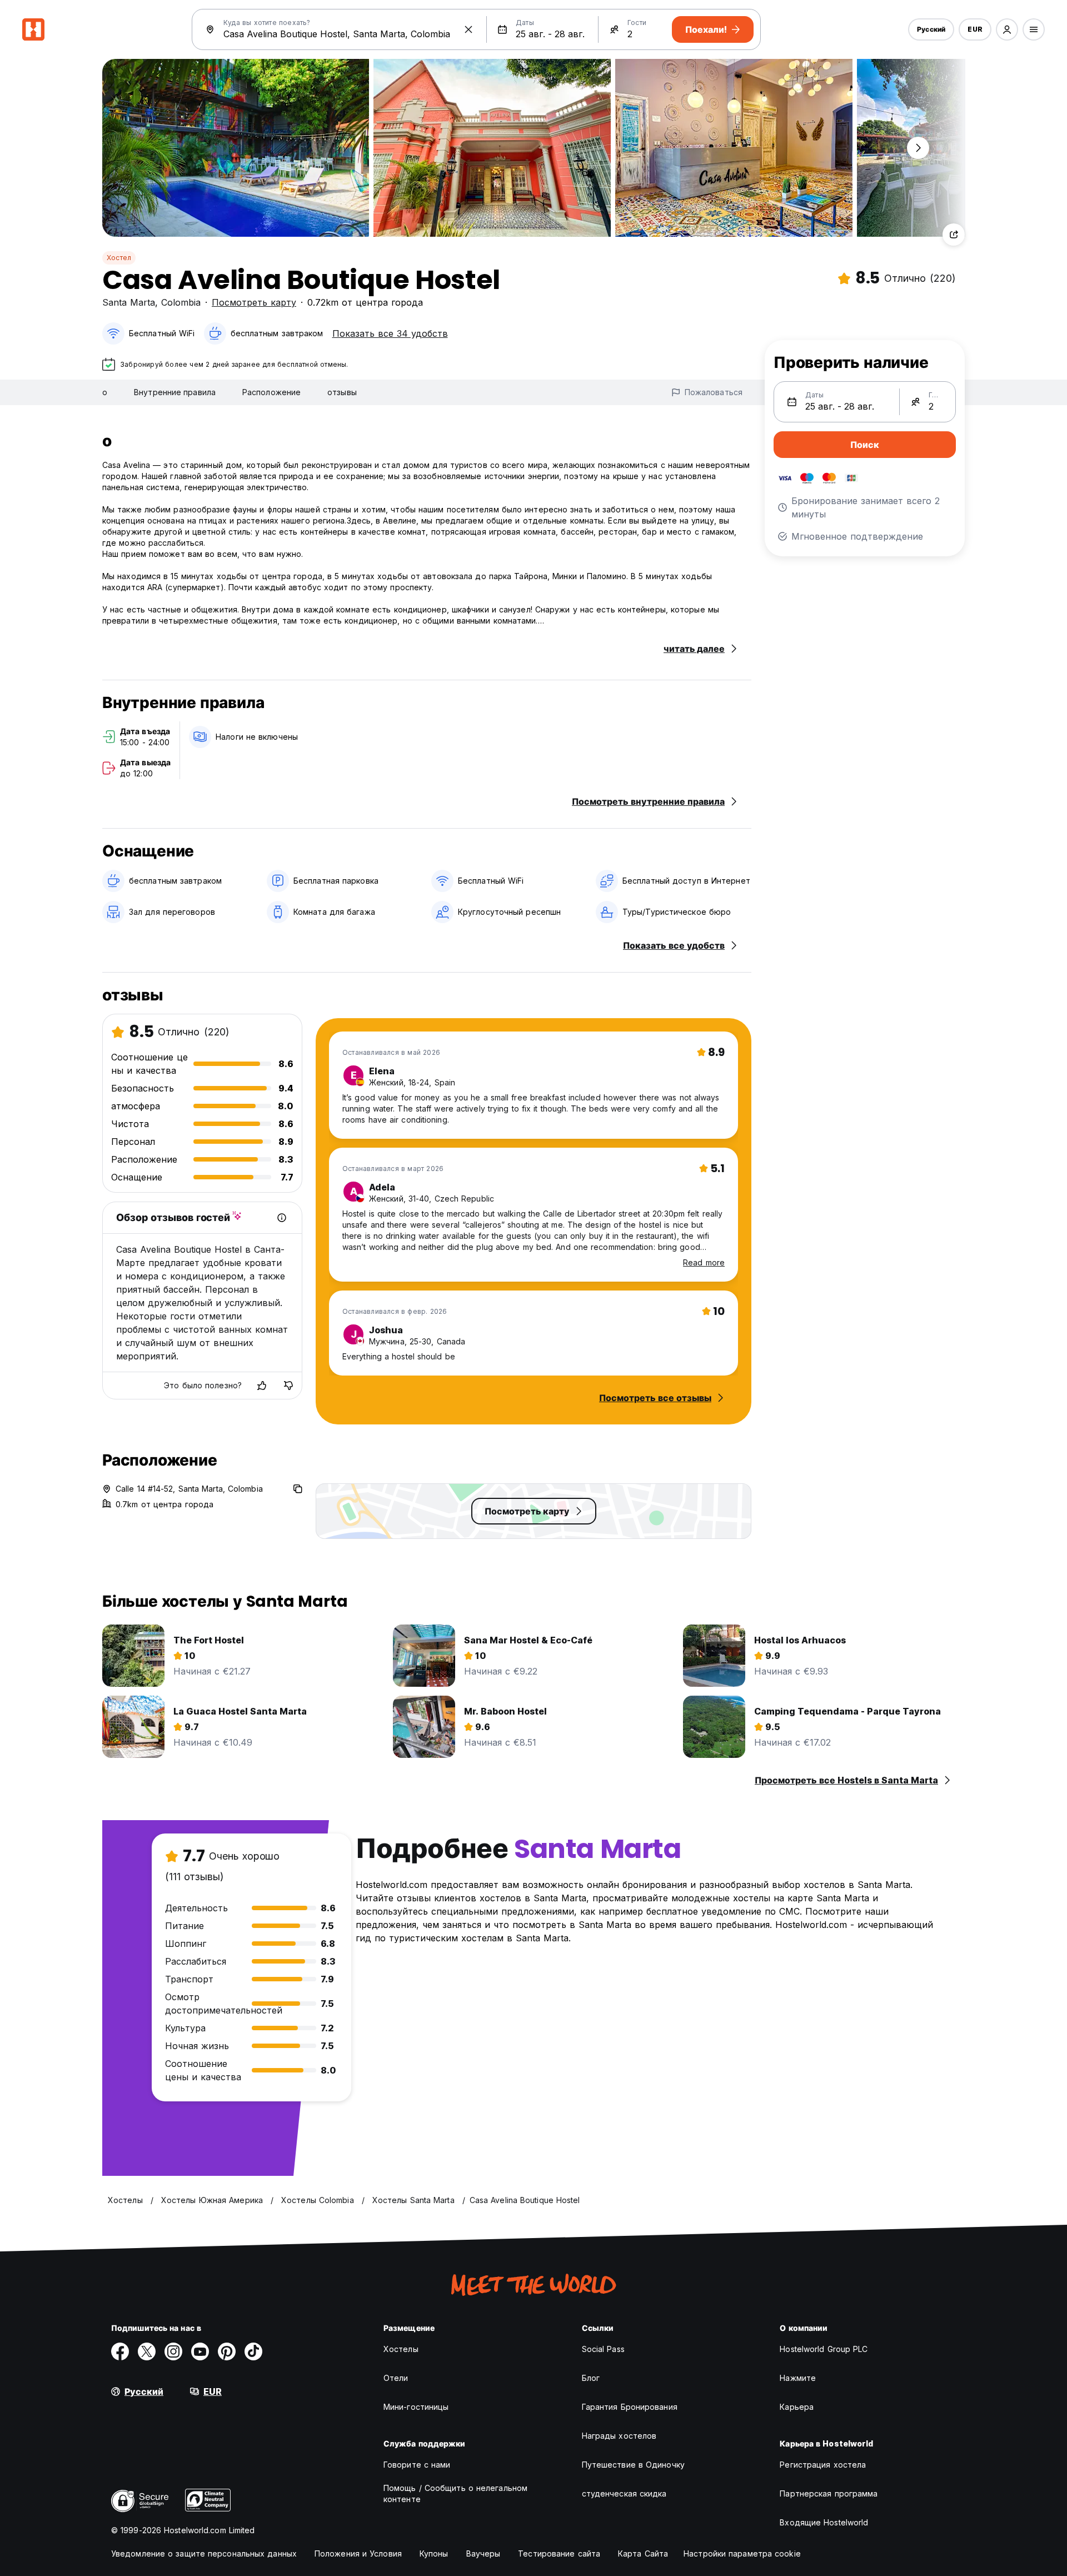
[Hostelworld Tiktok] (253, 2351)
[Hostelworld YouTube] (200, 2351)
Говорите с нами (417, 2465)
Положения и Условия (358, 2553)
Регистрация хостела (823, 2465)
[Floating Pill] (918, 148)
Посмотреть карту (254, 302)
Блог (591, 2378)
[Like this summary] (262, 1386)
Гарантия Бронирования (630, 2407)
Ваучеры (483, 2553)
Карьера (797, 2407)
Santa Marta (129, 302)
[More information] (282, 1218)
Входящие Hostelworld (824, 2522)
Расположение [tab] (271, 392)
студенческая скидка (624, 2493)
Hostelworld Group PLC (824, 2349)
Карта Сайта (643, 2553)
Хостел (119, 258)
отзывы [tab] (342, 392)
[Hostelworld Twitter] (147, 2351)
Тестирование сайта (559, 2553)
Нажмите (798, 2378)
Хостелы (401, 2349)
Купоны (434, 2553)
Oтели (396, 2378)
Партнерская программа (829, 2493)
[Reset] (468, 29)
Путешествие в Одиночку (633, 2465)
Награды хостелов (619, 2436)
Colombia (181, 302)
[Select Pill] (1007, 29)
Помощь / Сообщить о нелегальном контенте (455, 2493)
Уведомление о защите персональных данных (204, 2553)
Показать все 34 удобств (390, 333)
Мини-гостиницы (416, 2407)
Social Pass (603, 2349)
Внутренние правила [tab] (175, 392)
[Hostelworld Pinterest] (227, 2351)
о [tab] (105, 392)
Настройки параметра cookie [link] (742, 2553)
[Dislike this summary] (288, 1386)
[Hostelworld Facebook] (120, 2351)
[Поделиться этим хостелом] (954, 235)
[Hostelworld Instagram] (173, 2351)
